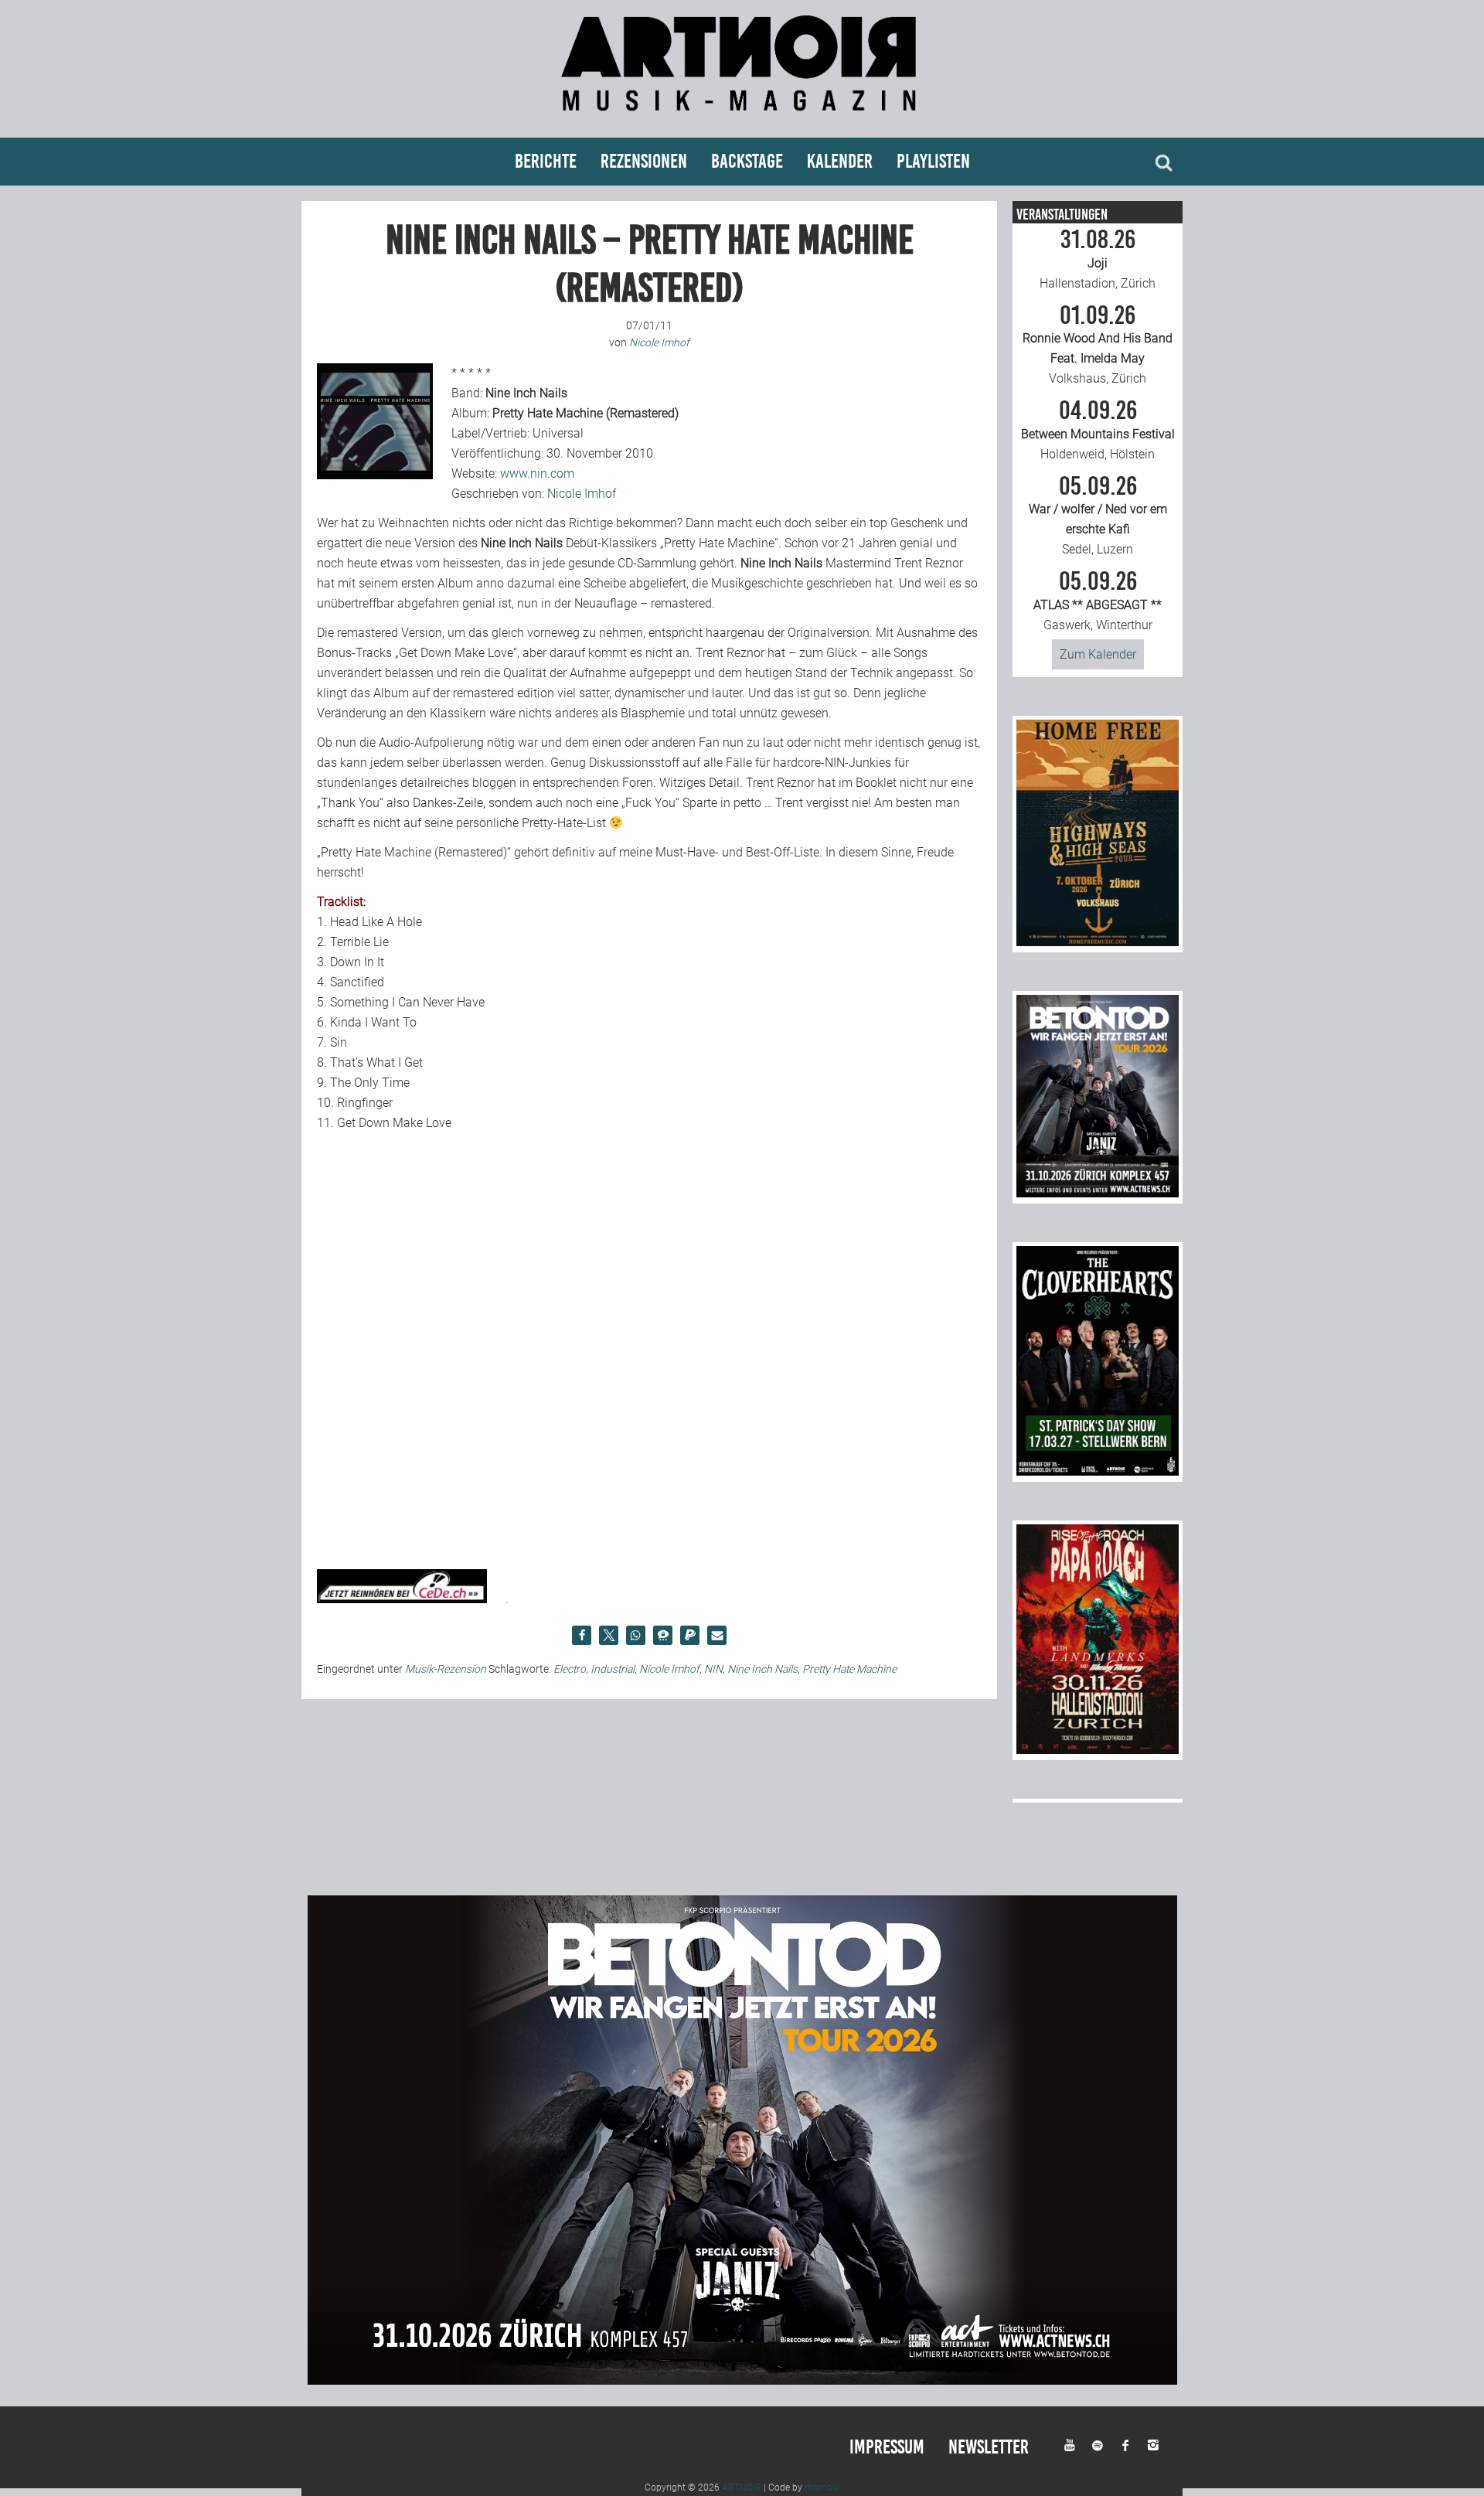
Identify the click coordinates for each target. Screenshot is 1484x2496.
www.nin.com (537, 473)
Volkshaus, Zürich (1098, 345)
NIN (713, 1669)
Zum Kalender (1098, 654)
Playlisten (933, 161)
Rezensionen (644, 161)
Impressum (887, 2447)
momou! (822, 2487)
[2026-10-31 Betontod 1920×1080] (742, 2380)
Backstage (747, 161)
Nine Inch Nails (762, 1669)
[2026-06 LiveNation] (1098, 942)
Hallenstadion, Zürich (1098, 259)
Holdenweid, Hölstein (1098, 430)
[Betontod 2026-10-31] (1098, 1193)
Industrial (613, 1669)
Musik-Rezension (446, 1669)
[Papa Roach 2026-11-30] (1098, 1750)
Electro (570, 1669)
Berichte (546, 161)
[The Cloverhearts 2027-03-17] (1098, 1471)
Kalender (840, 161)
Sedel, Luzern (1098, 516)
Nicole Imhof (582, 494)
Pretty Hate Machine (849, 1669)
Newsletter (989, 2447)
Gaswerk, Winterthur (1098, 601)
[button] (582, 1635)
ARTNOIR (742, 2487)
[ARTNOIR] (742, 118)
